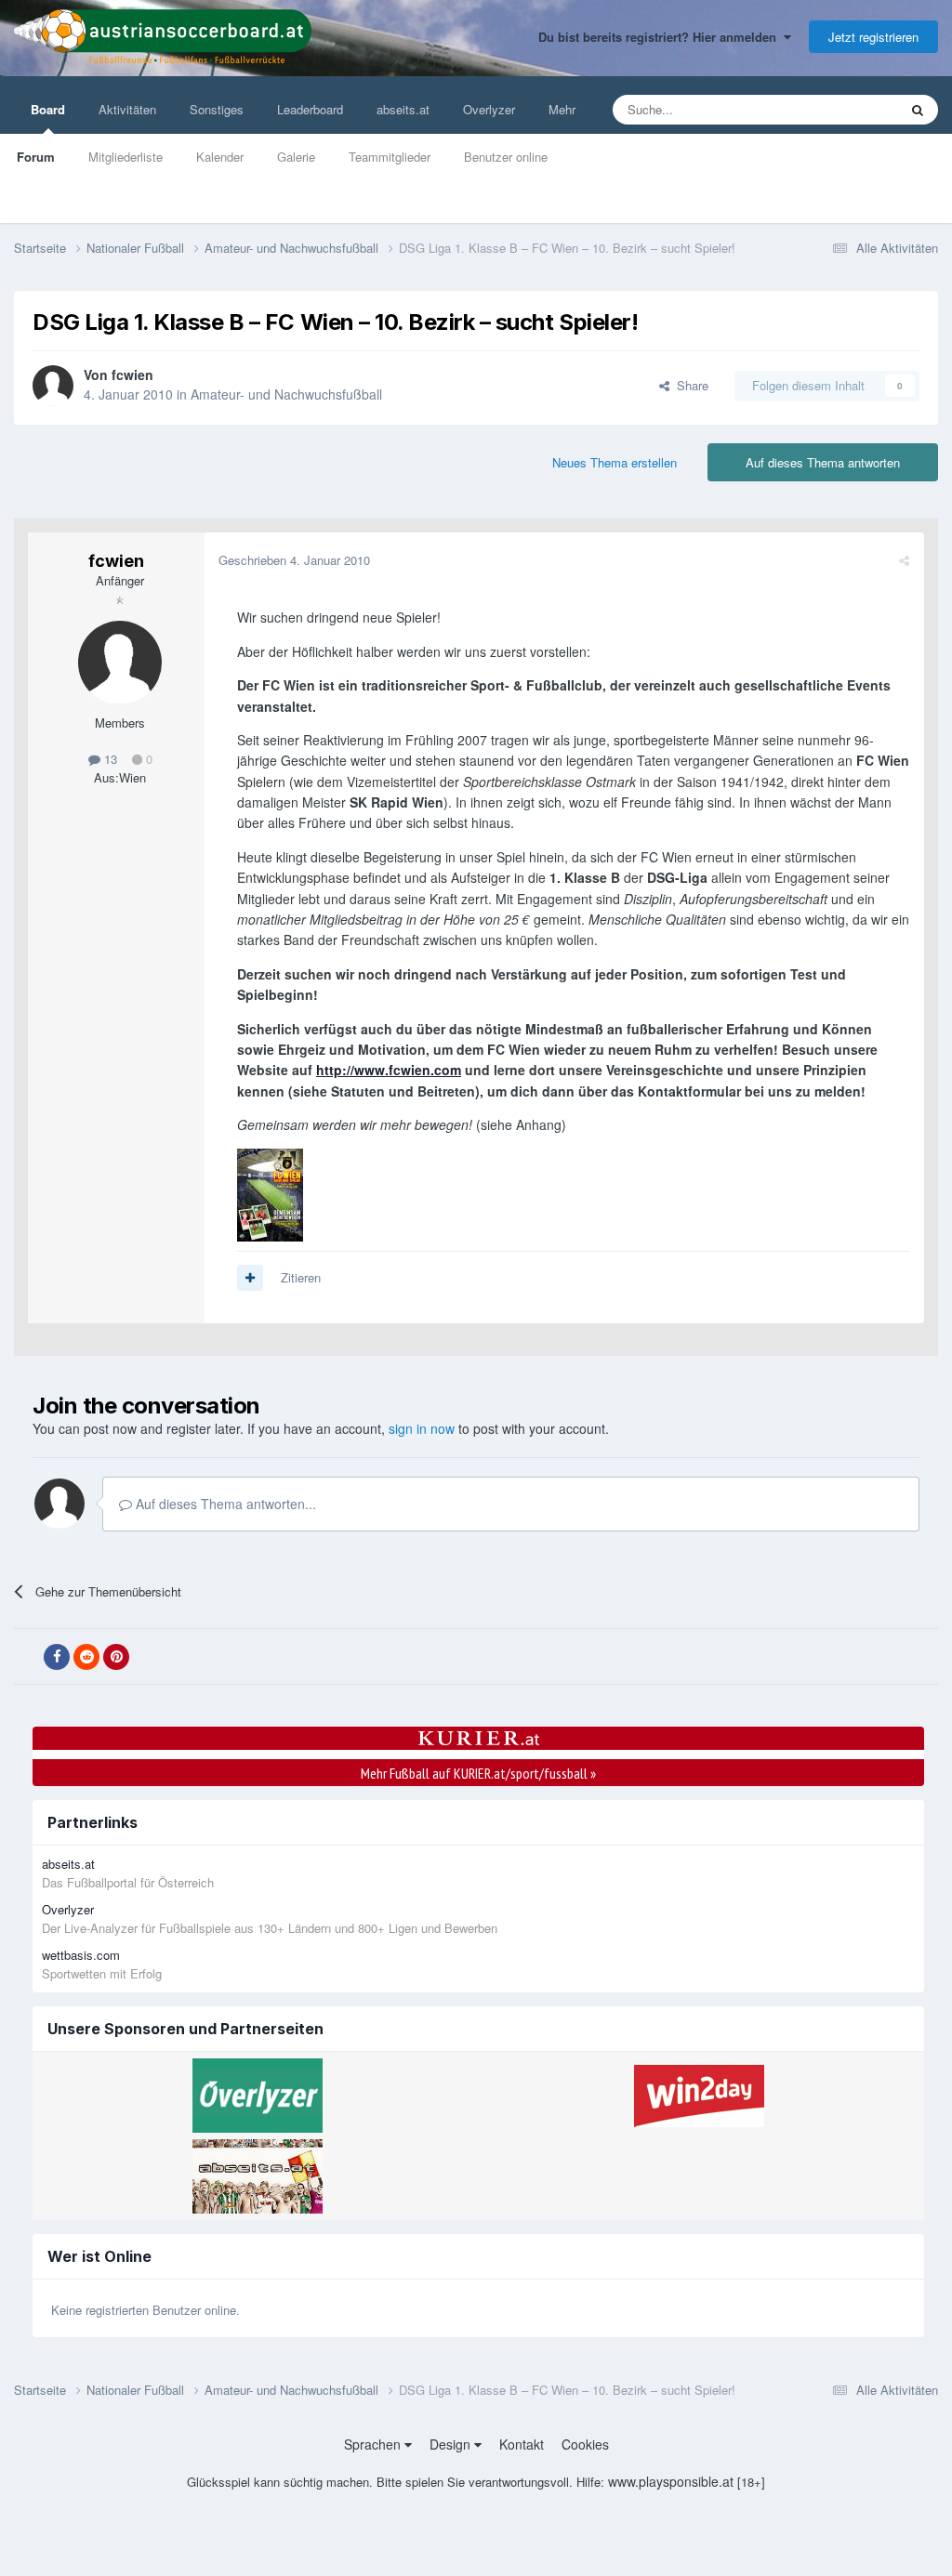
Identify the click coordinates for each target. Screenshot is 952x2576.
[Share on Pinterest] (116, 1657)
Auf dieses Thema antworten (823, 462)
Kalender (220, 157)
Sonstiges (217, 109)
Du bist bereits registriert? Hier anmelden (661, 37)
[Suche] (918, 110)
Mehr (562, 109)
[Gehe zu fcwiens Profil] (53, 386)
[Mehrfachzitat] (250, 1278)
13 (109, 759)
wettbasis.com (81, 1955)
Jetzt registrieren (873, 37)
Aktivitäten (127, 109)
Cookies (585, 2444)
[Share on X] (27, 1657)
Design (452, 2444)
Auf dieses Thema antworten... (224, 1504)
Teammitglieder (390, 157)
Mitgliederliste (126, 157)
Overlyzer (489, 109)
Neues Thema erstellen (615, 462)
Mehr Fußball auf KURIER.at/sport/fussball (478, 1773)
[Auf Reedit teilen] (86, 1657)
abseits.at (403, 109)
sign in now (422, 1428)
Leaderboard (310, 109)
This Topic (846, 109)
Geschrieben (294, 560)
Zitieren (301, 1277)
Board (48, 109)
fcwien (132, 375)
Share (689, 385)
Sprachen (374, 2444)
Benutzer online (506, 157)
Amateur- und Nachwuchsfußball (286, 394)
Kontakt (522, 2444)
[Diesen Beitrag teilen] (904, 560)
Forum (36, 157)
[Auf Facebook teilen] (57, 1657)
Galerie (296, 157)
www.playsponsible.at (671, 2481)
